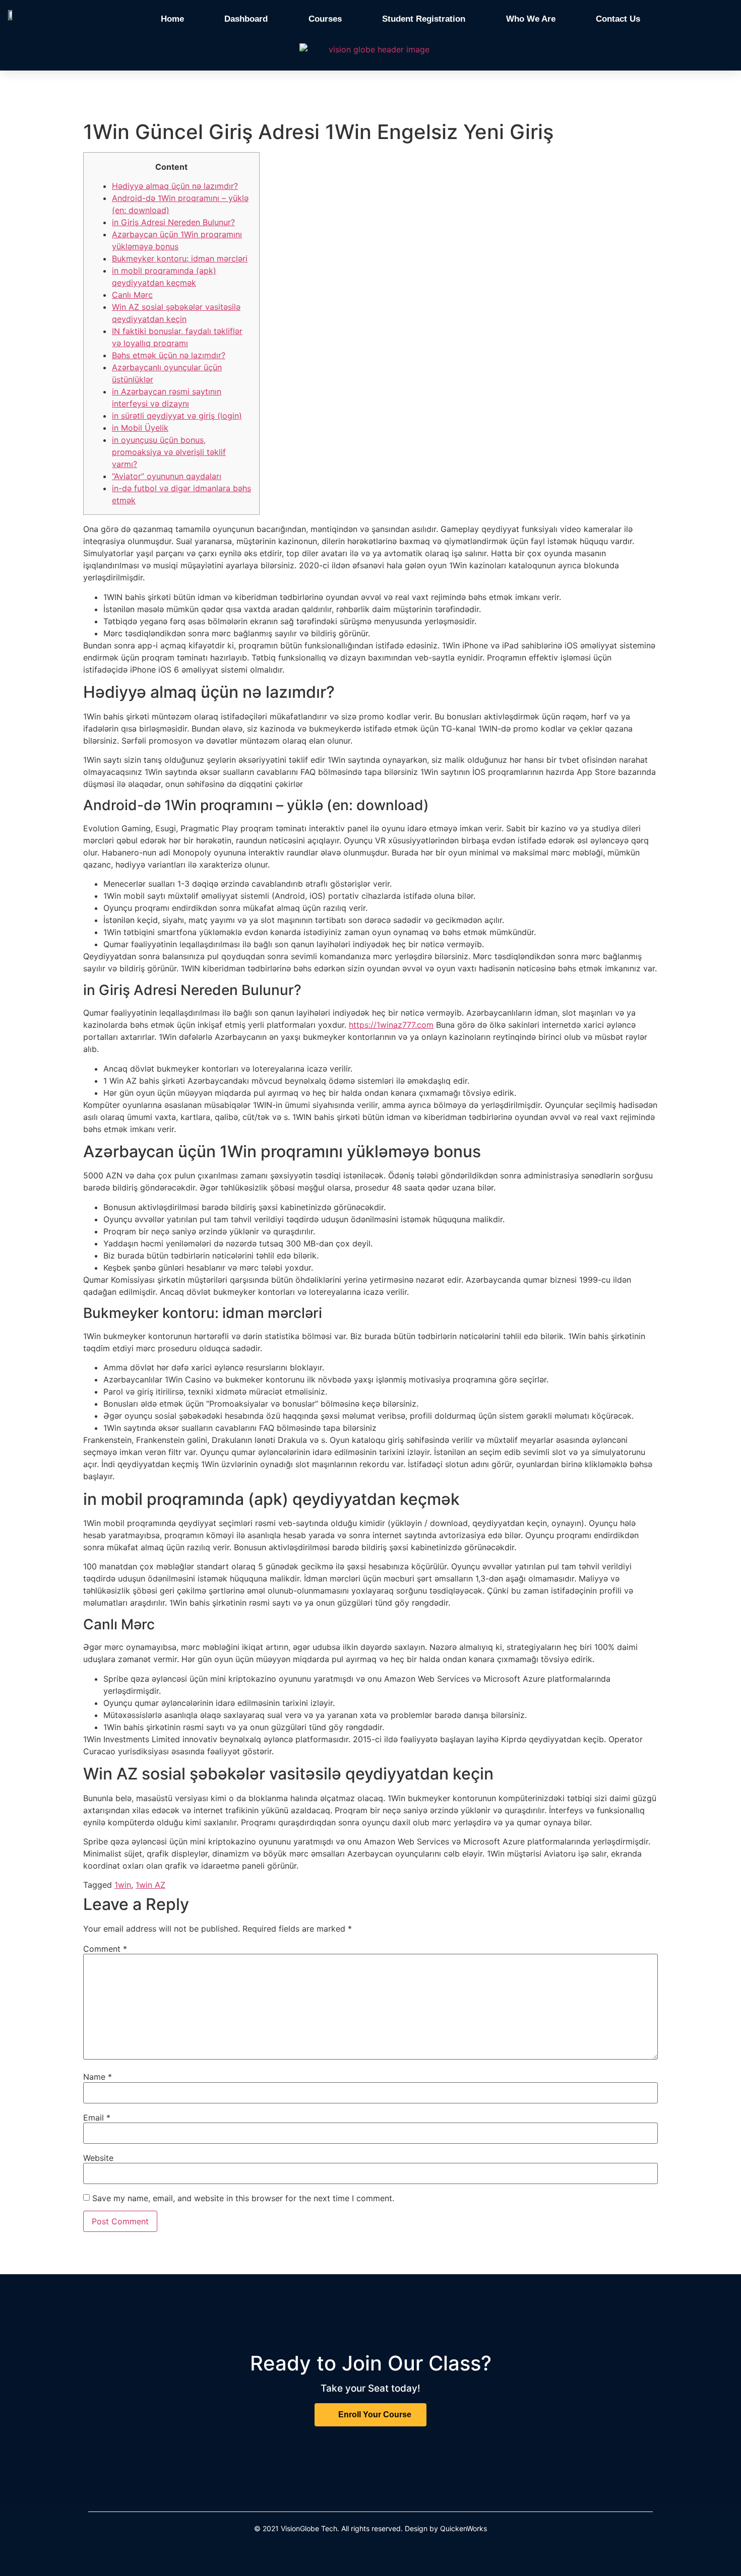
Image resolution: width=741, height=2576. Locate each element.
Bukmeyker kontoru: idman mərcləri (180, 258)
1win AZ (150, 1885)
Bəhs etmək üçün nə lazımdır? (169, 355)
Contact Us (618, 19)
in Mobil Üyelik (140, 428)
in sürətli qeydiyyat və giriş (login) (177, 416)
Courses (325, 19)
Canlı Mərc (132, 295)
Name (98, 2077)
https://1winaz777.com (391, 1025)
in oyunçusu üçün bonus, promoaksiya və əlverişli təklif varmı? (169, 452)
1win (123, 1885)
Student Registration (424, 19)
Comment (105, 1949)
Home (172, 19)
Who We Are (531, 19)
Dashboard (246, 19)
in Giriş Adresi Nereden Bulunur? (173, 222)
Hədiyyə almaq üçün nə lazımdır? (175, 186)
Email (97, 2118)
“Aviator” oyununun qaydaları (167, 476)
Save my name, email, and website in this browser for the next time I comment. (243, 2198)
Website (98, 2158)
